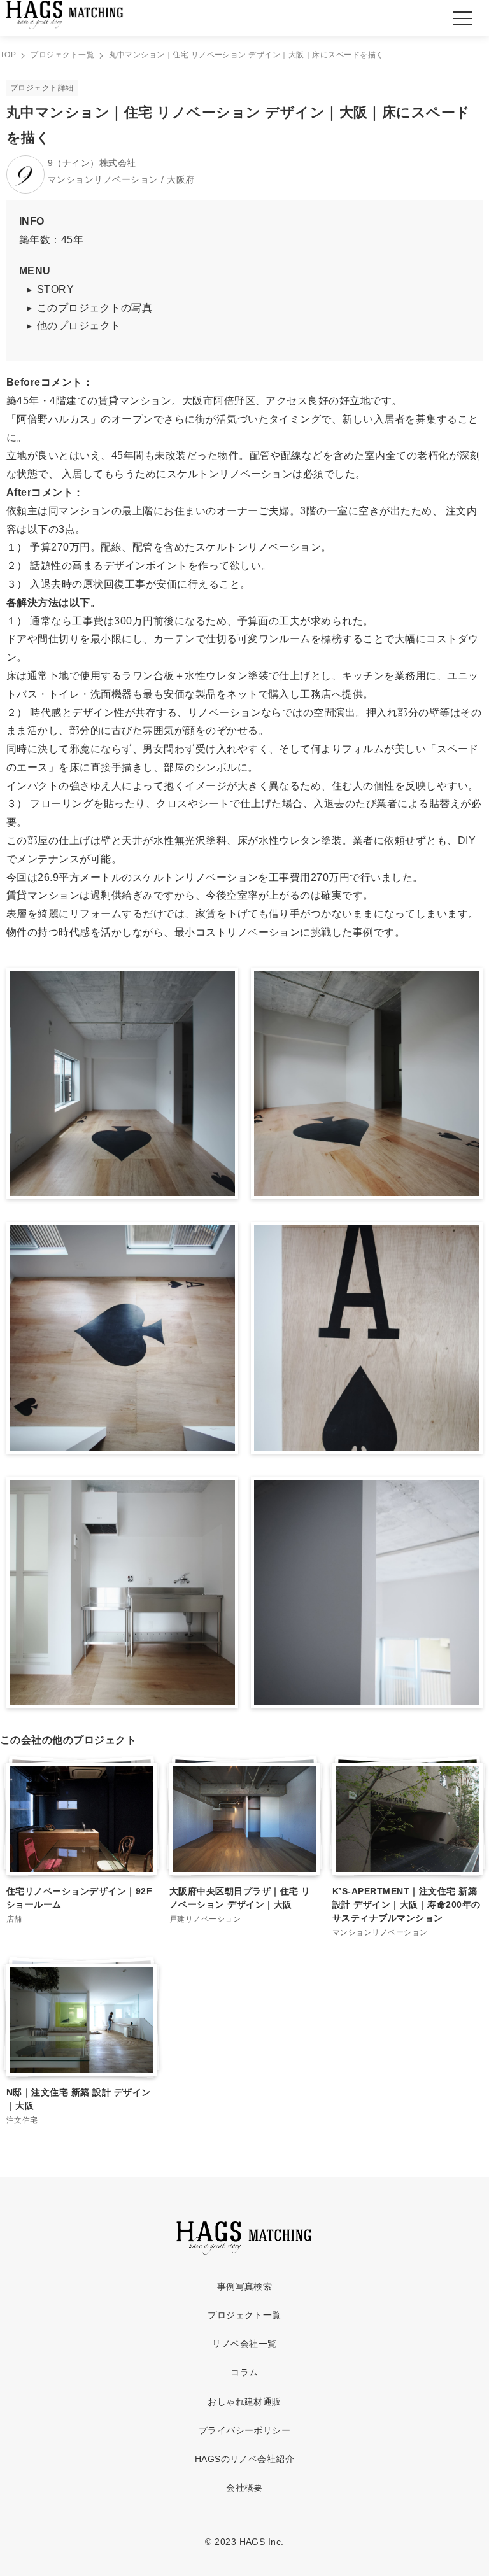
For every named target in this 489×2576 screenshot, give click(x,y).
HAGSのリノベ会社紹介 (245, 2459)
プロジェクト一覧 (244, 2315)
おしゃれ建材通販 (244, 2402)
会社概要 (244, 2488)
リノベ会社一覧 (244, 2344)
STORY (55, 289)
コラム (244, 2372)
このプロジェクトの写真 (95, 308)
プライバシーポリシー (245, 2430)
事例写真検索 (245, 2286)
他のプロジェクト (79, 326)
